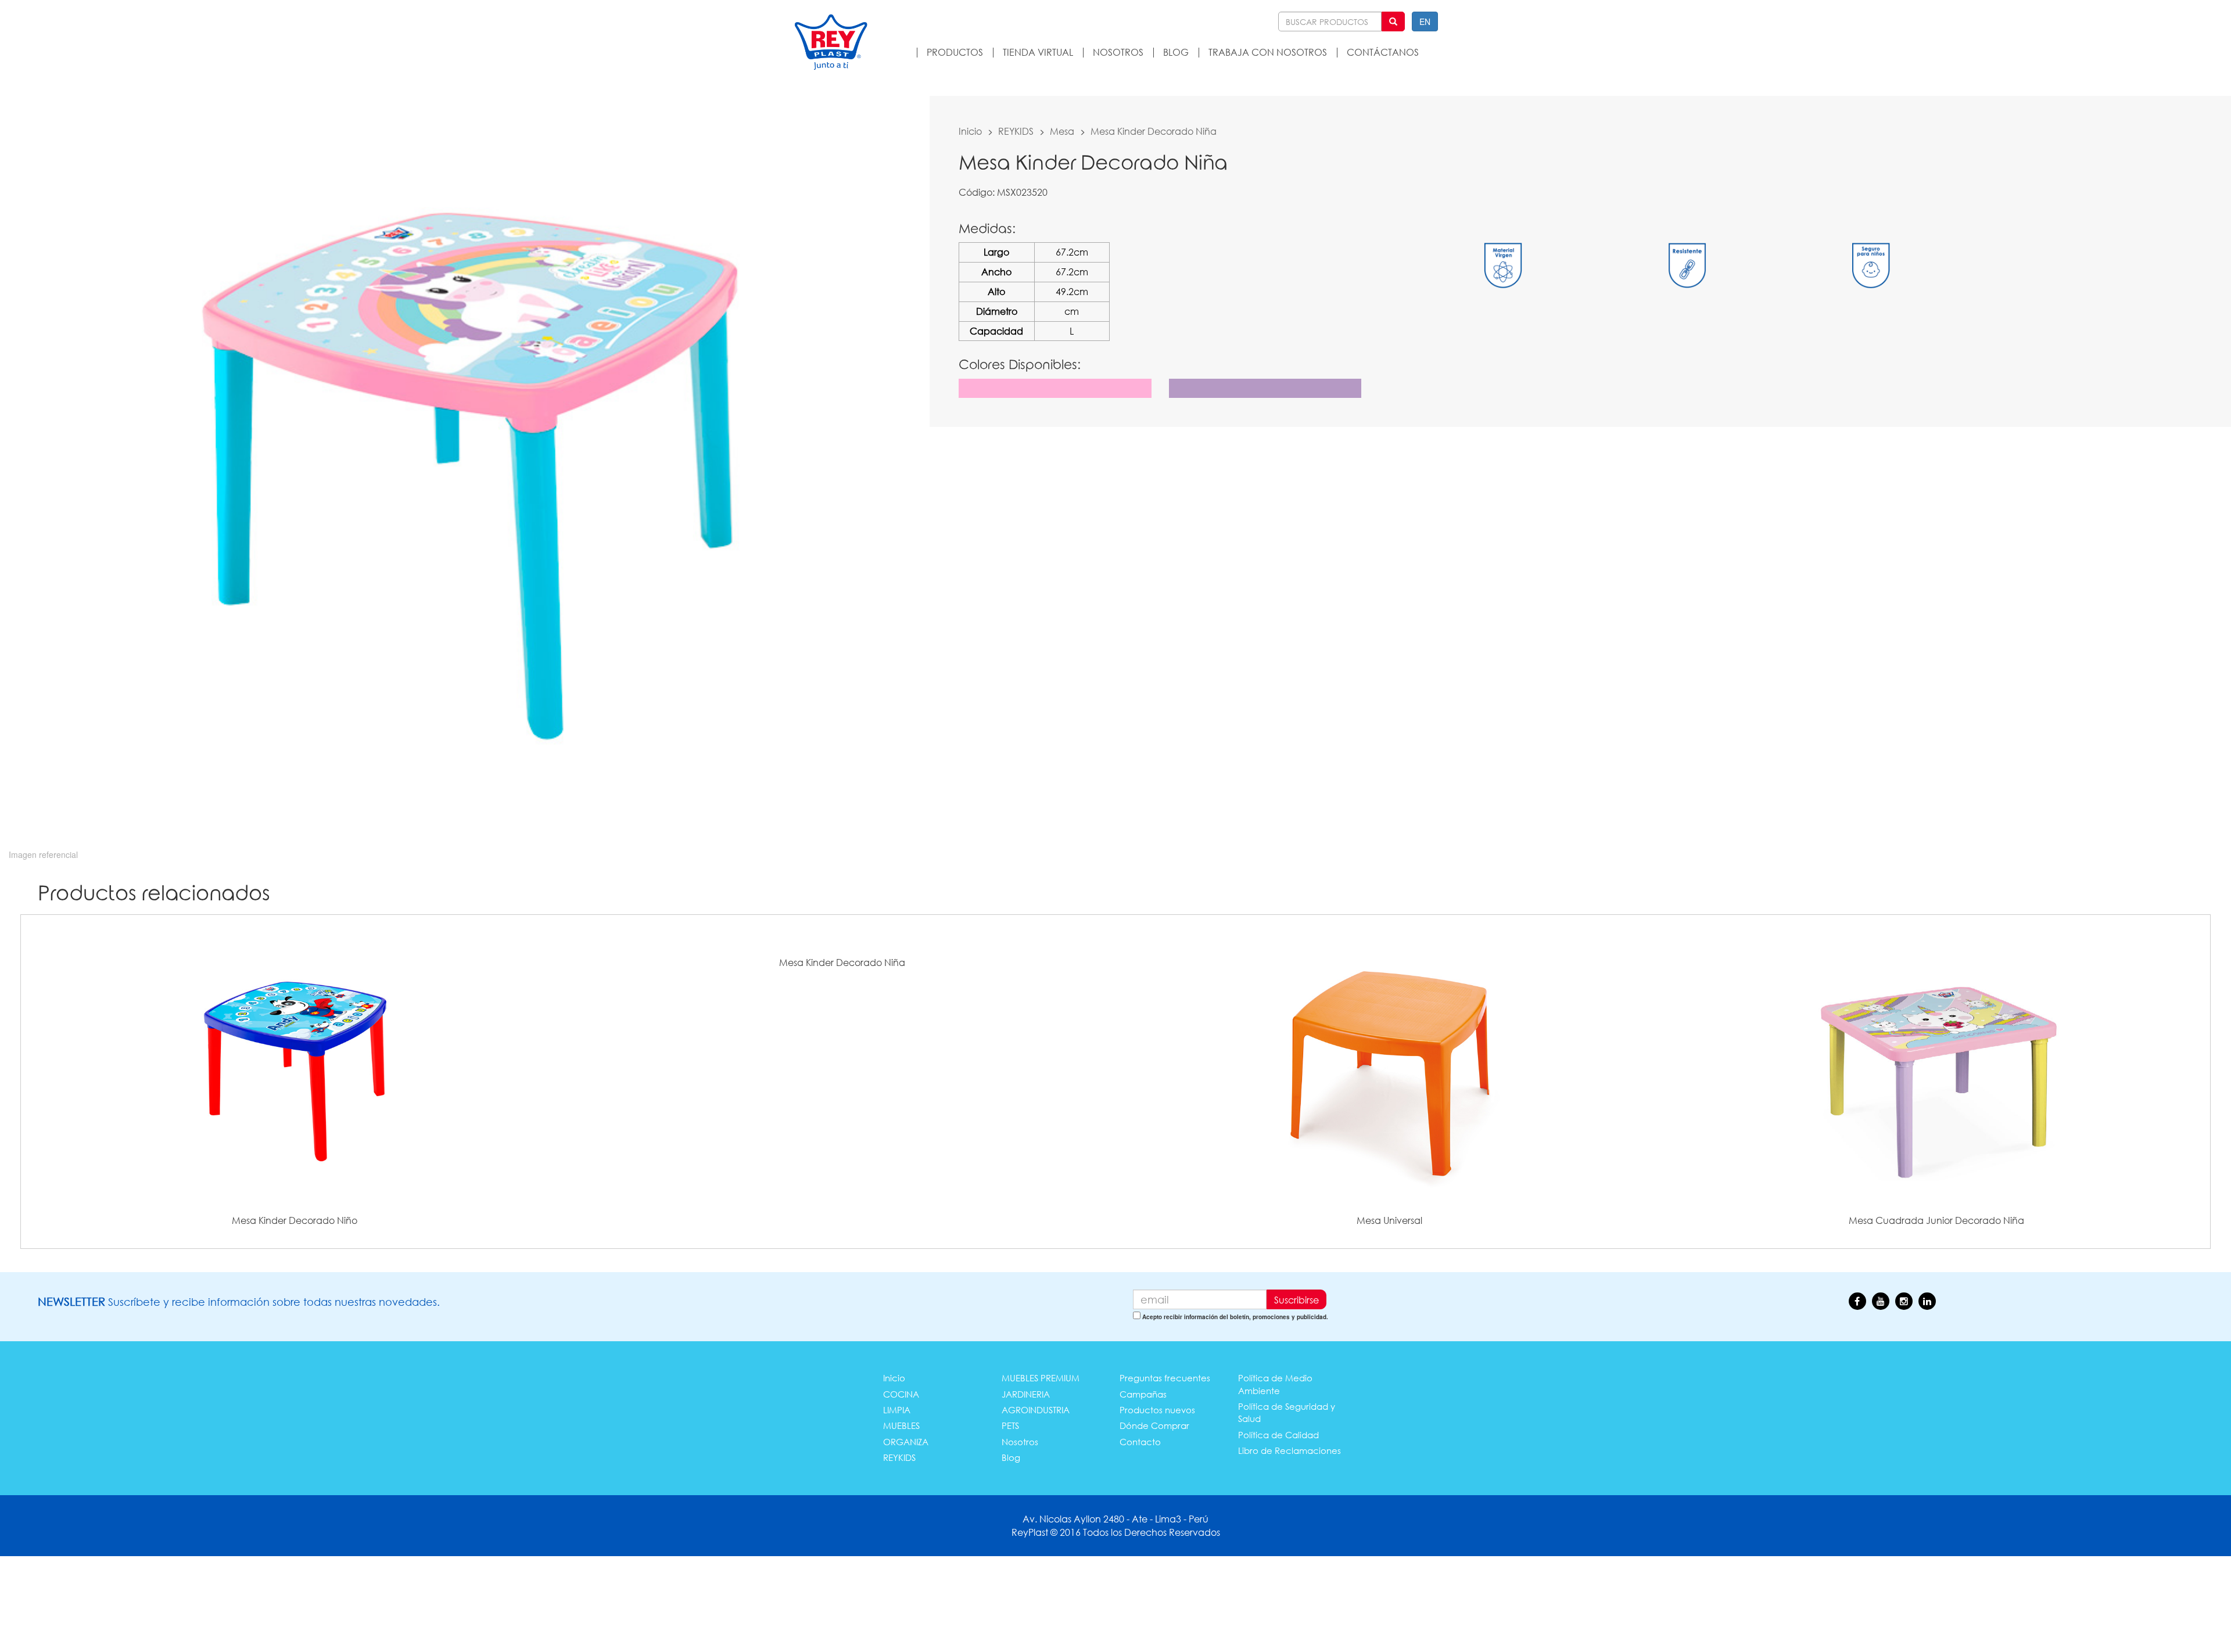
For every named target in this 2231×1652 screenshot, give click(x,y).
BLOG (1176, 52)
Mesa (1062, 131)
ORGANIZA (906, 1442)
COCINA (901, 1394)
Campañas (1143, 1394)
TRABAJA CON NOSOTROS (1268, 52)
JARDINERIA (1026, 1394)
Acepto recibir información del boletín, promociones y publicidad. (1235, 1317)
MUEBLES (901, 1425)
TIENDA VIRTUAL (1038, 52)
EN (1425, 21)
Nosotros (1020, 1442)
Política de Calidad (1278, 1435)
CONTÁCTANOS (1383, 52)
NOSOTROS (1118, 52)
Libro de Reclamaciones (1290, 1450)
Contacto (1140, 1442)
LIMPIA (897, 1410)
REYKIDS (1016, 131)
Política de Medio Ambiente (1275, 1384)
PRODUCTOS (955, 52)
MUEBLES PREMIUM (1041, 1378)
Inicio (970, 131)
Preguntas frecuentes (1165, 1378)
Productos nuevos (1157, 1410)
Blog (1011, 1457)
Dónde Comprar (1154, 1425)
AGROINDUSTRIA (1036, 1410)
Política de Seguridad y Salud (1287, 1412)
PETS (1010, 1425)
